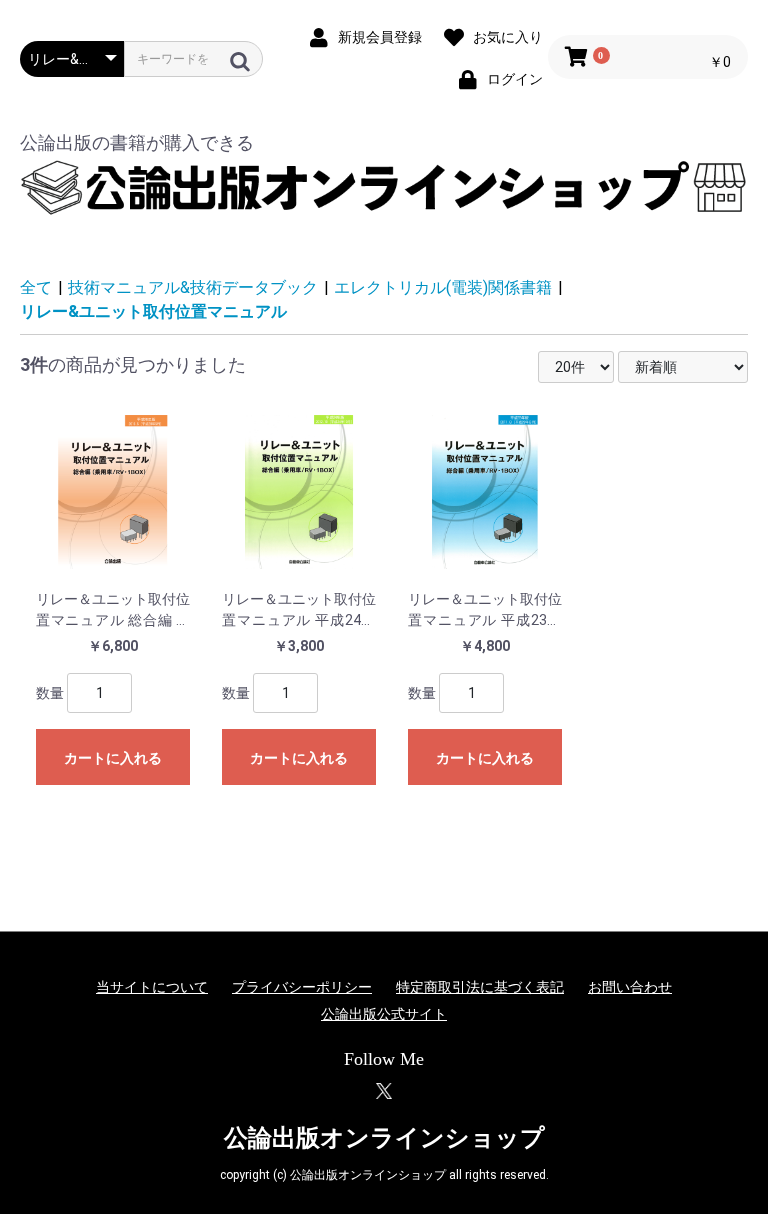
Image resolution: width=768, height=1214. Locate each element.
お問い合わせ (630, 987)
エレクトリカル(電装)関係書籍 (443, 287)
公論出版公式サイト (384, 1014)
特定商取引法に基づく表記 (480, 987)
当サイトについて (152, 987)
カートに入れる (113, 758)
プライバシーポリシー (302, 987)
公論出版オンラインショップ (384, 1138)
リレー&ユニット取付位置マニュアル (153, 311)
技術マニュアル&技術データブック (193, 287)
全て (36, 287)
